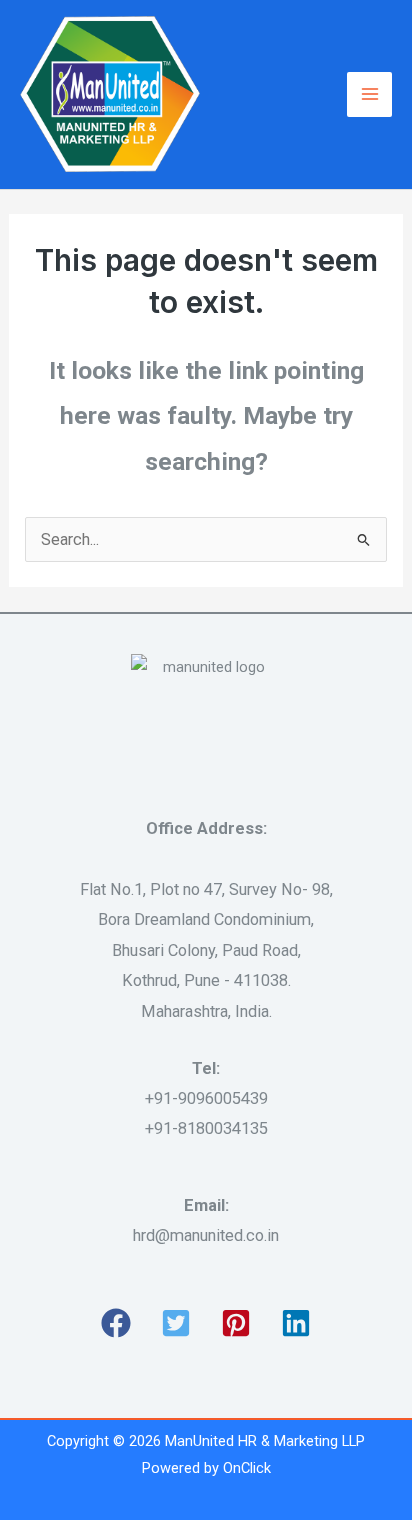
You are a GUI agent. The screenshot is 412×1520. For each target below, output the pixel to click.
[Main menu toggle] (369, 94)
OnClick (247, 1468)
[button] (116, 1323)
